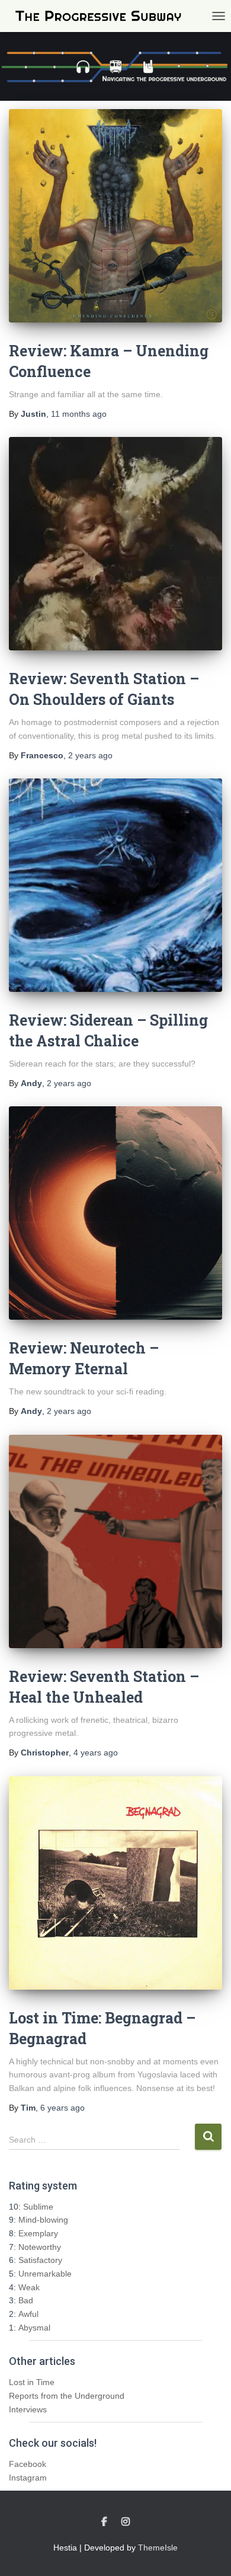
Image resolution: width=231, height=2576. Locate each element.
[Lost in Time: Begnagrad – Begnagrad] (115, 1883)
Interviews (28, 2409)
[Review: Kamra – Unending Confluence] (115, 216)
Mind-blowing (43, 2220)
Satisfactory (40, 2260)
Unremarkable (45, 2274)
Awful (28, 2314)
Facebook (28, 2464)
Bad (26, 2300)
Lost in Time (32, 2382)
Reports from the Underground (67, 2396)
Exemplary (38, 2233)
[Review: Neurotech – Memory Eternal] (115, 1213)
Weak (29, 2287)
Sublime (38, 2207)
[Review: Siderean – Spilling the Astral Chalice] (115, 885)
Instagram (28, 2478)
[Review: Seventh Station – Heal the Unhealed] (115, 1541)
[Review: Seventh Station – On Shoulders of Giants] (115, 544)
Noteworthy (40, 2247)
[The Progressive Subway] (103, 16)
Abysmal (34, 2328)
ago (79, 414)
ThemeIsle (158, 2548)
